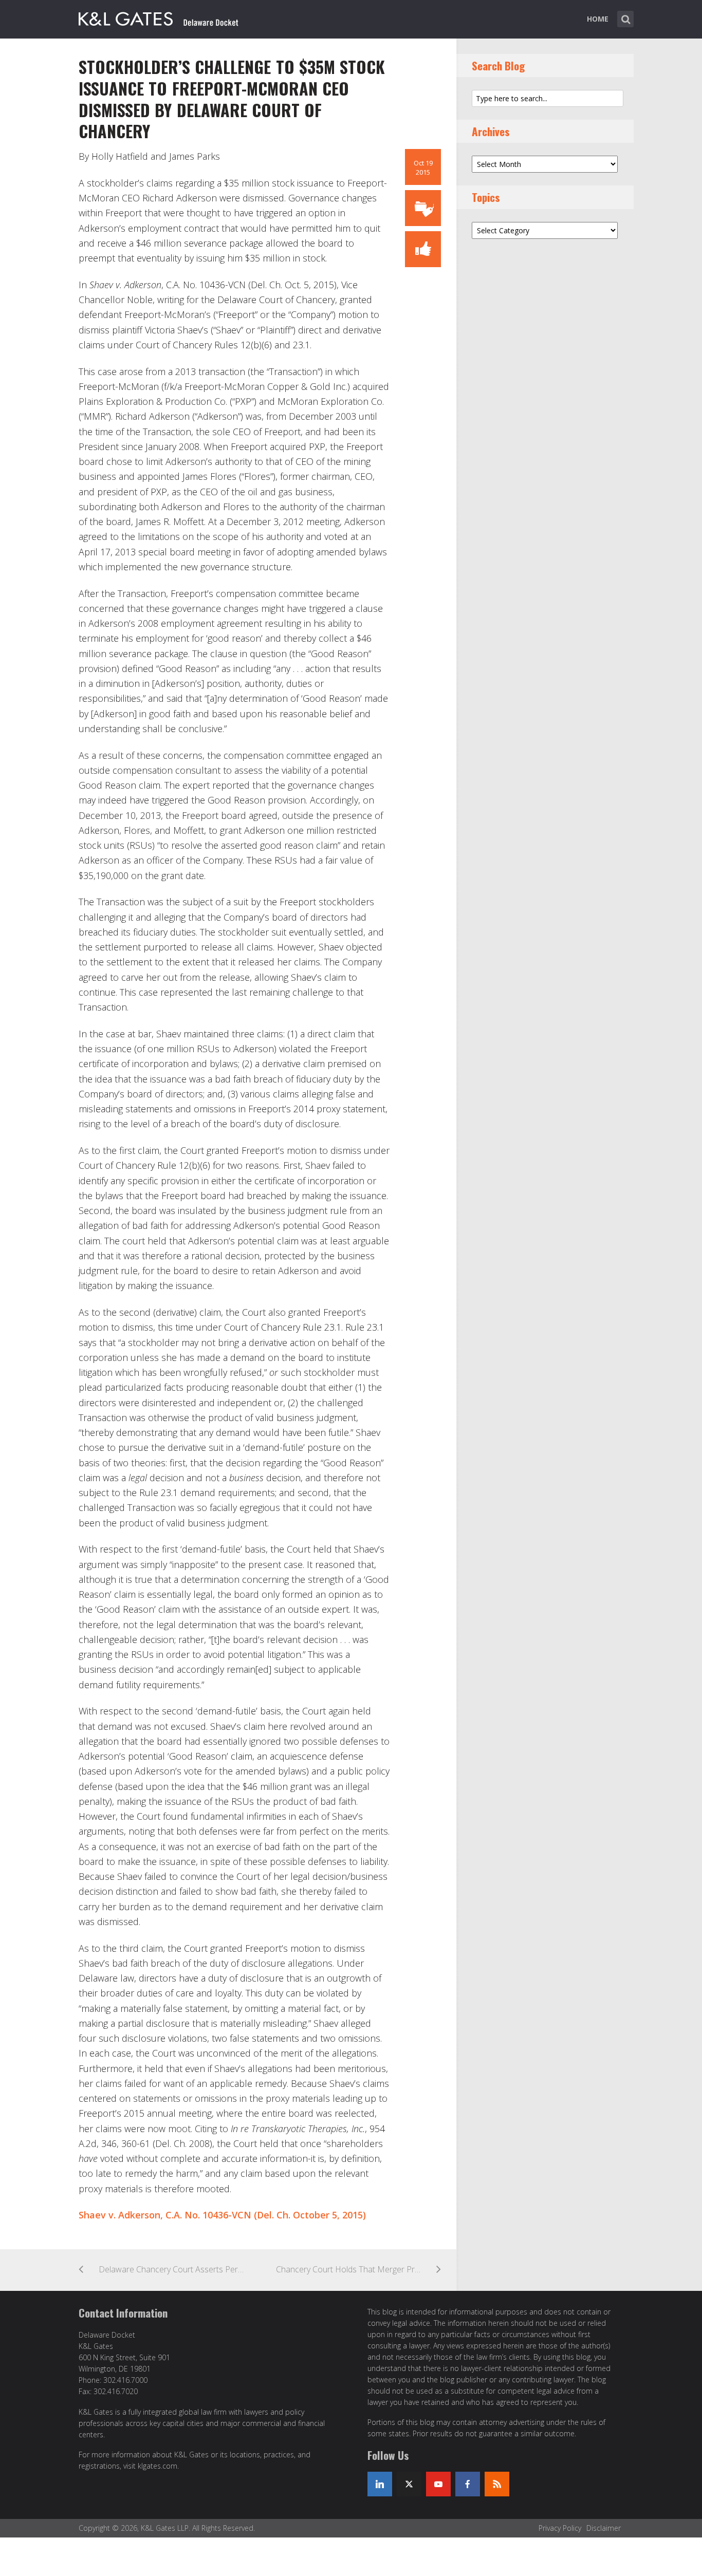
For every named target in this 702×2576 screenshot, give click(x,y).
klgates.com (158, 2466)
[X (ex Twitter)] (409, 2484)
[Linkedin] (380, 2484)
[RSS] (497, 2484)
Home (598, 19)
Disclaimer (604, 2528)
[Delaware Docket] (159, 17)
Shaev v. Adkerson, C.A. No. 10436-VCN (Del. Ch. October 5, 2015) (222, 2215)
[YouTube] (438, 2484)
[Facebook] (468, 2484)
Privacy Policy (560, 2528)
